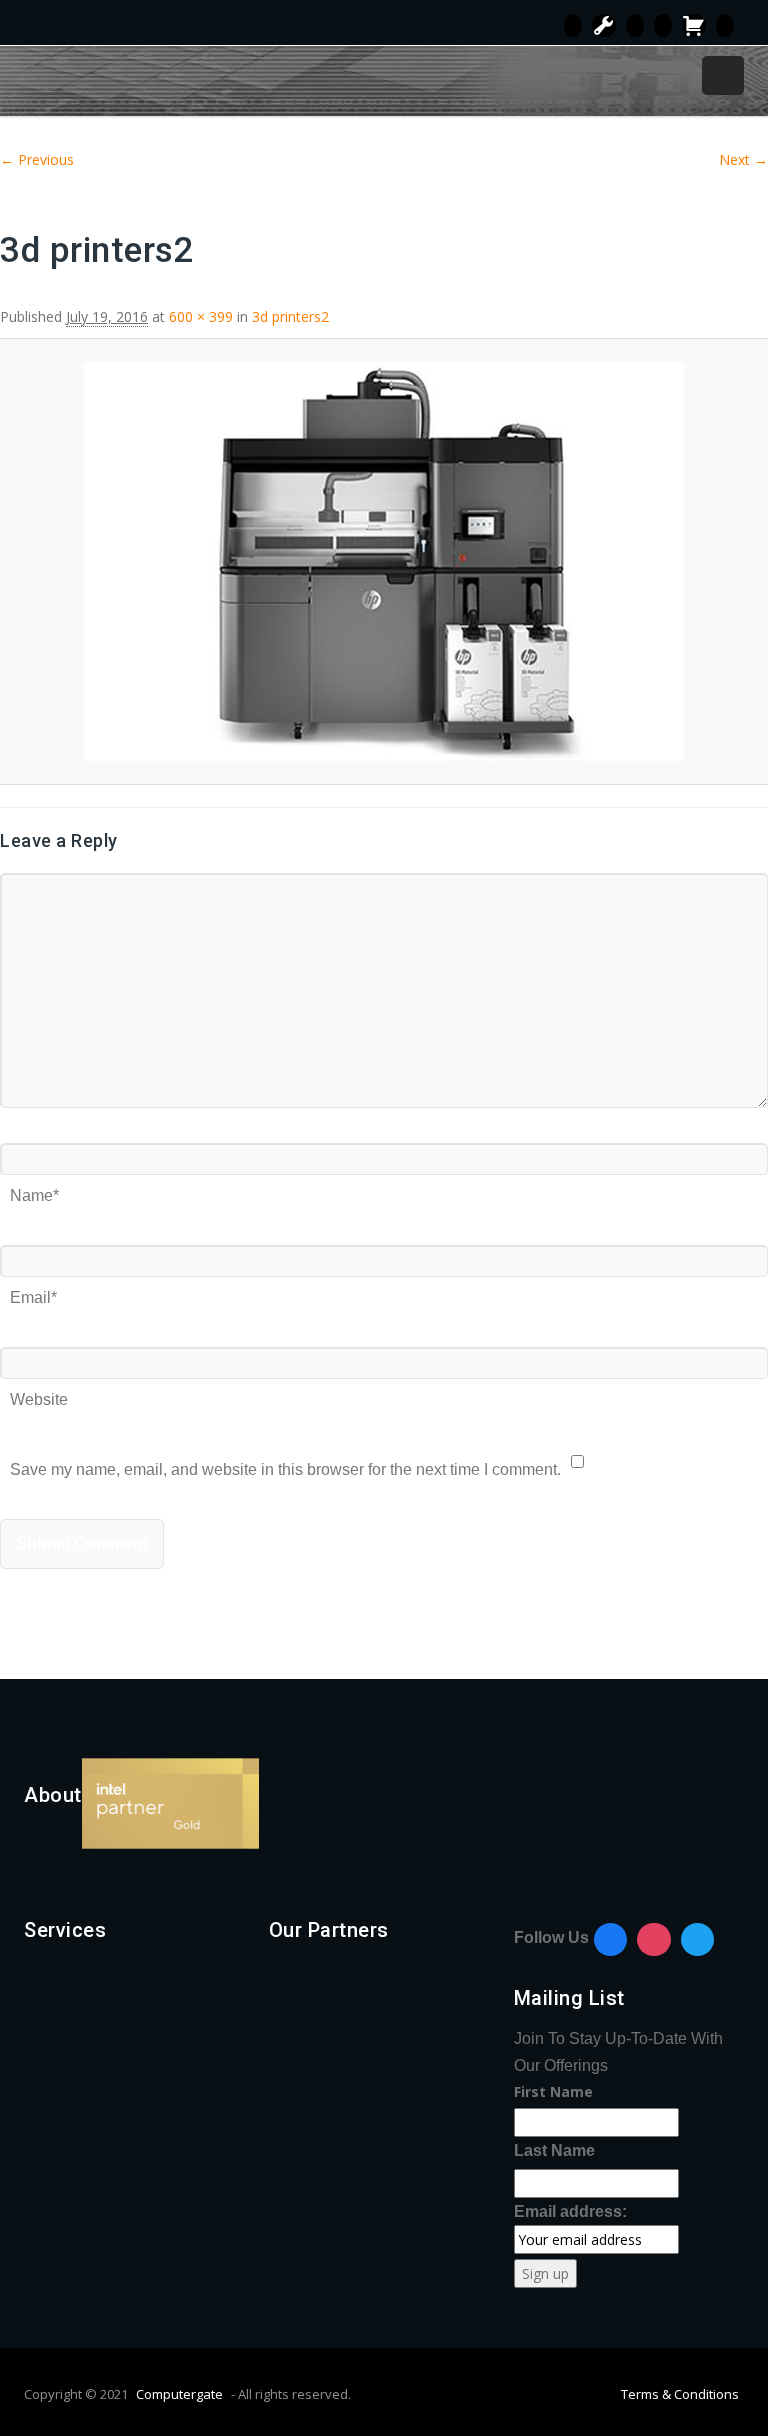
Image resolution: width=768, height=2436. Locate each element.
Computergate (179, 2394)
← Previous (37, 159)
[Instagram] (654, 1940)
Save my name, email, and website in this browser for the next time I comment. (285, 1462)
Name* (34, 1188)
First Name (553, 2091)
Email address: (570, 2211)
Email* (33, 1290)
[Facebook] (611, 1940)
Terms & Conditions (680, 2394)
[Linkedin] (698, 1940)
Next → (743, 159)
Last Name (554, 2150)
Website (39, 1392)
